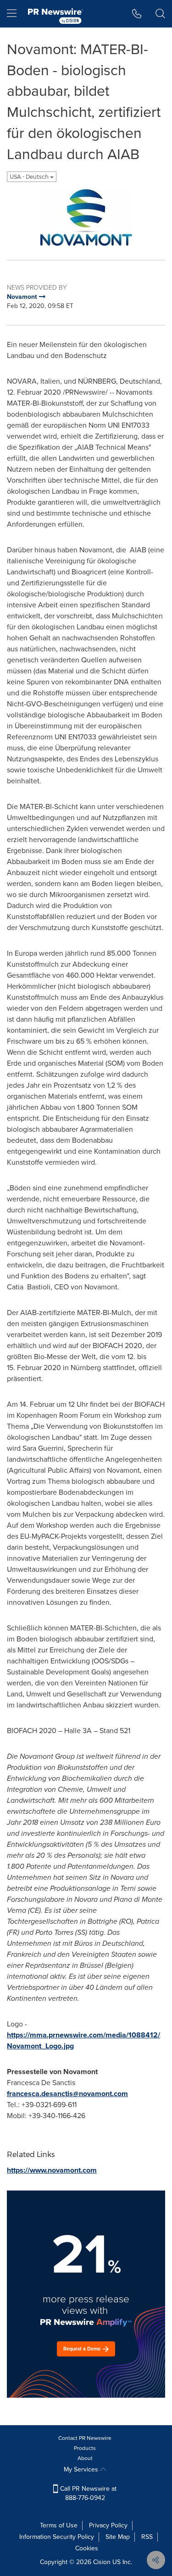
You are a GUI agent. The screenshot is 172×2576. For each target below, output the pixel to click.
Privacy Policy (108, 2525)
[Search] (160, 14)
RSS (147, 2537)
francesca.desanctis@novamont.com (67, 2094)
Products (85, 2448)
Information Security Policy (57, 2537)
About (85, 2458)
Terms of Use (59, 2525)
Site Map (118, 2537)
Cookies (87, 2548)
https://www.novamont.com (52, 2170)
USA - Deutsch (30, 177)
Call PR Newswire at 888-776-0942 (87, 2493)
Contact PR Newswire (85, 2438)
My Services (82, 2469)
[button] (86, 217)
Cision (102, 2562)
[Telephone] (137, 14)
